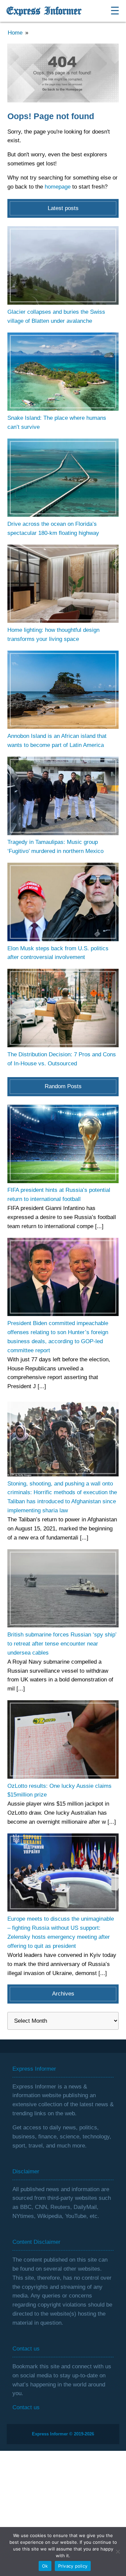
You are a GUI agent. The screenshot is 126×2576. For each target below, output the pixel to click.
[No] (118, 2552)
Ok (45, 2566)
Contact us (26, 2407)
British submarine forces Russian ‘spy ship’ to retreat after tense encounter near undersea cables (62, 1644)
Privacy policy (73, 2566)
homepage (58, 187)
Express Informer (44, 11)
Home (15, 33)
